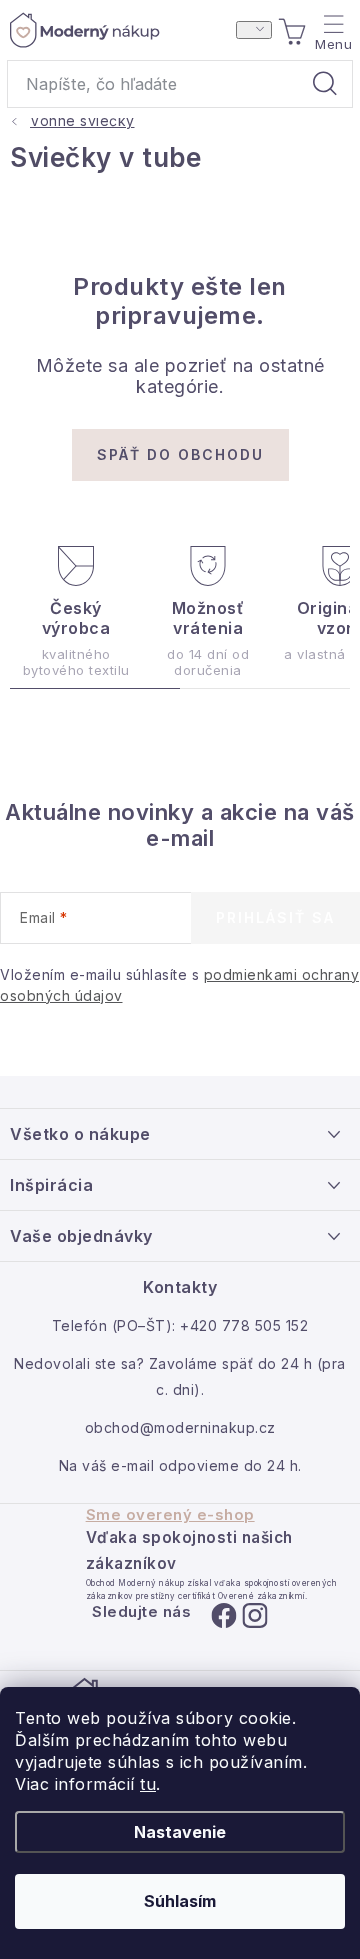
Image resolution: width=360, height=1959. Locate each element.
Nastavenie (180, 1832)
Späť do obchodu (180, 454)
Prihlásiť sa (275, 917)
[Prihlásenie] (254, 30)
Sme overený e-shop (170, 1515)
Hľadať (325, 84)
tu (148, 1784)
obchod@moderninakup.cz (180, 1427)
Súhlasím (180, 1901)
